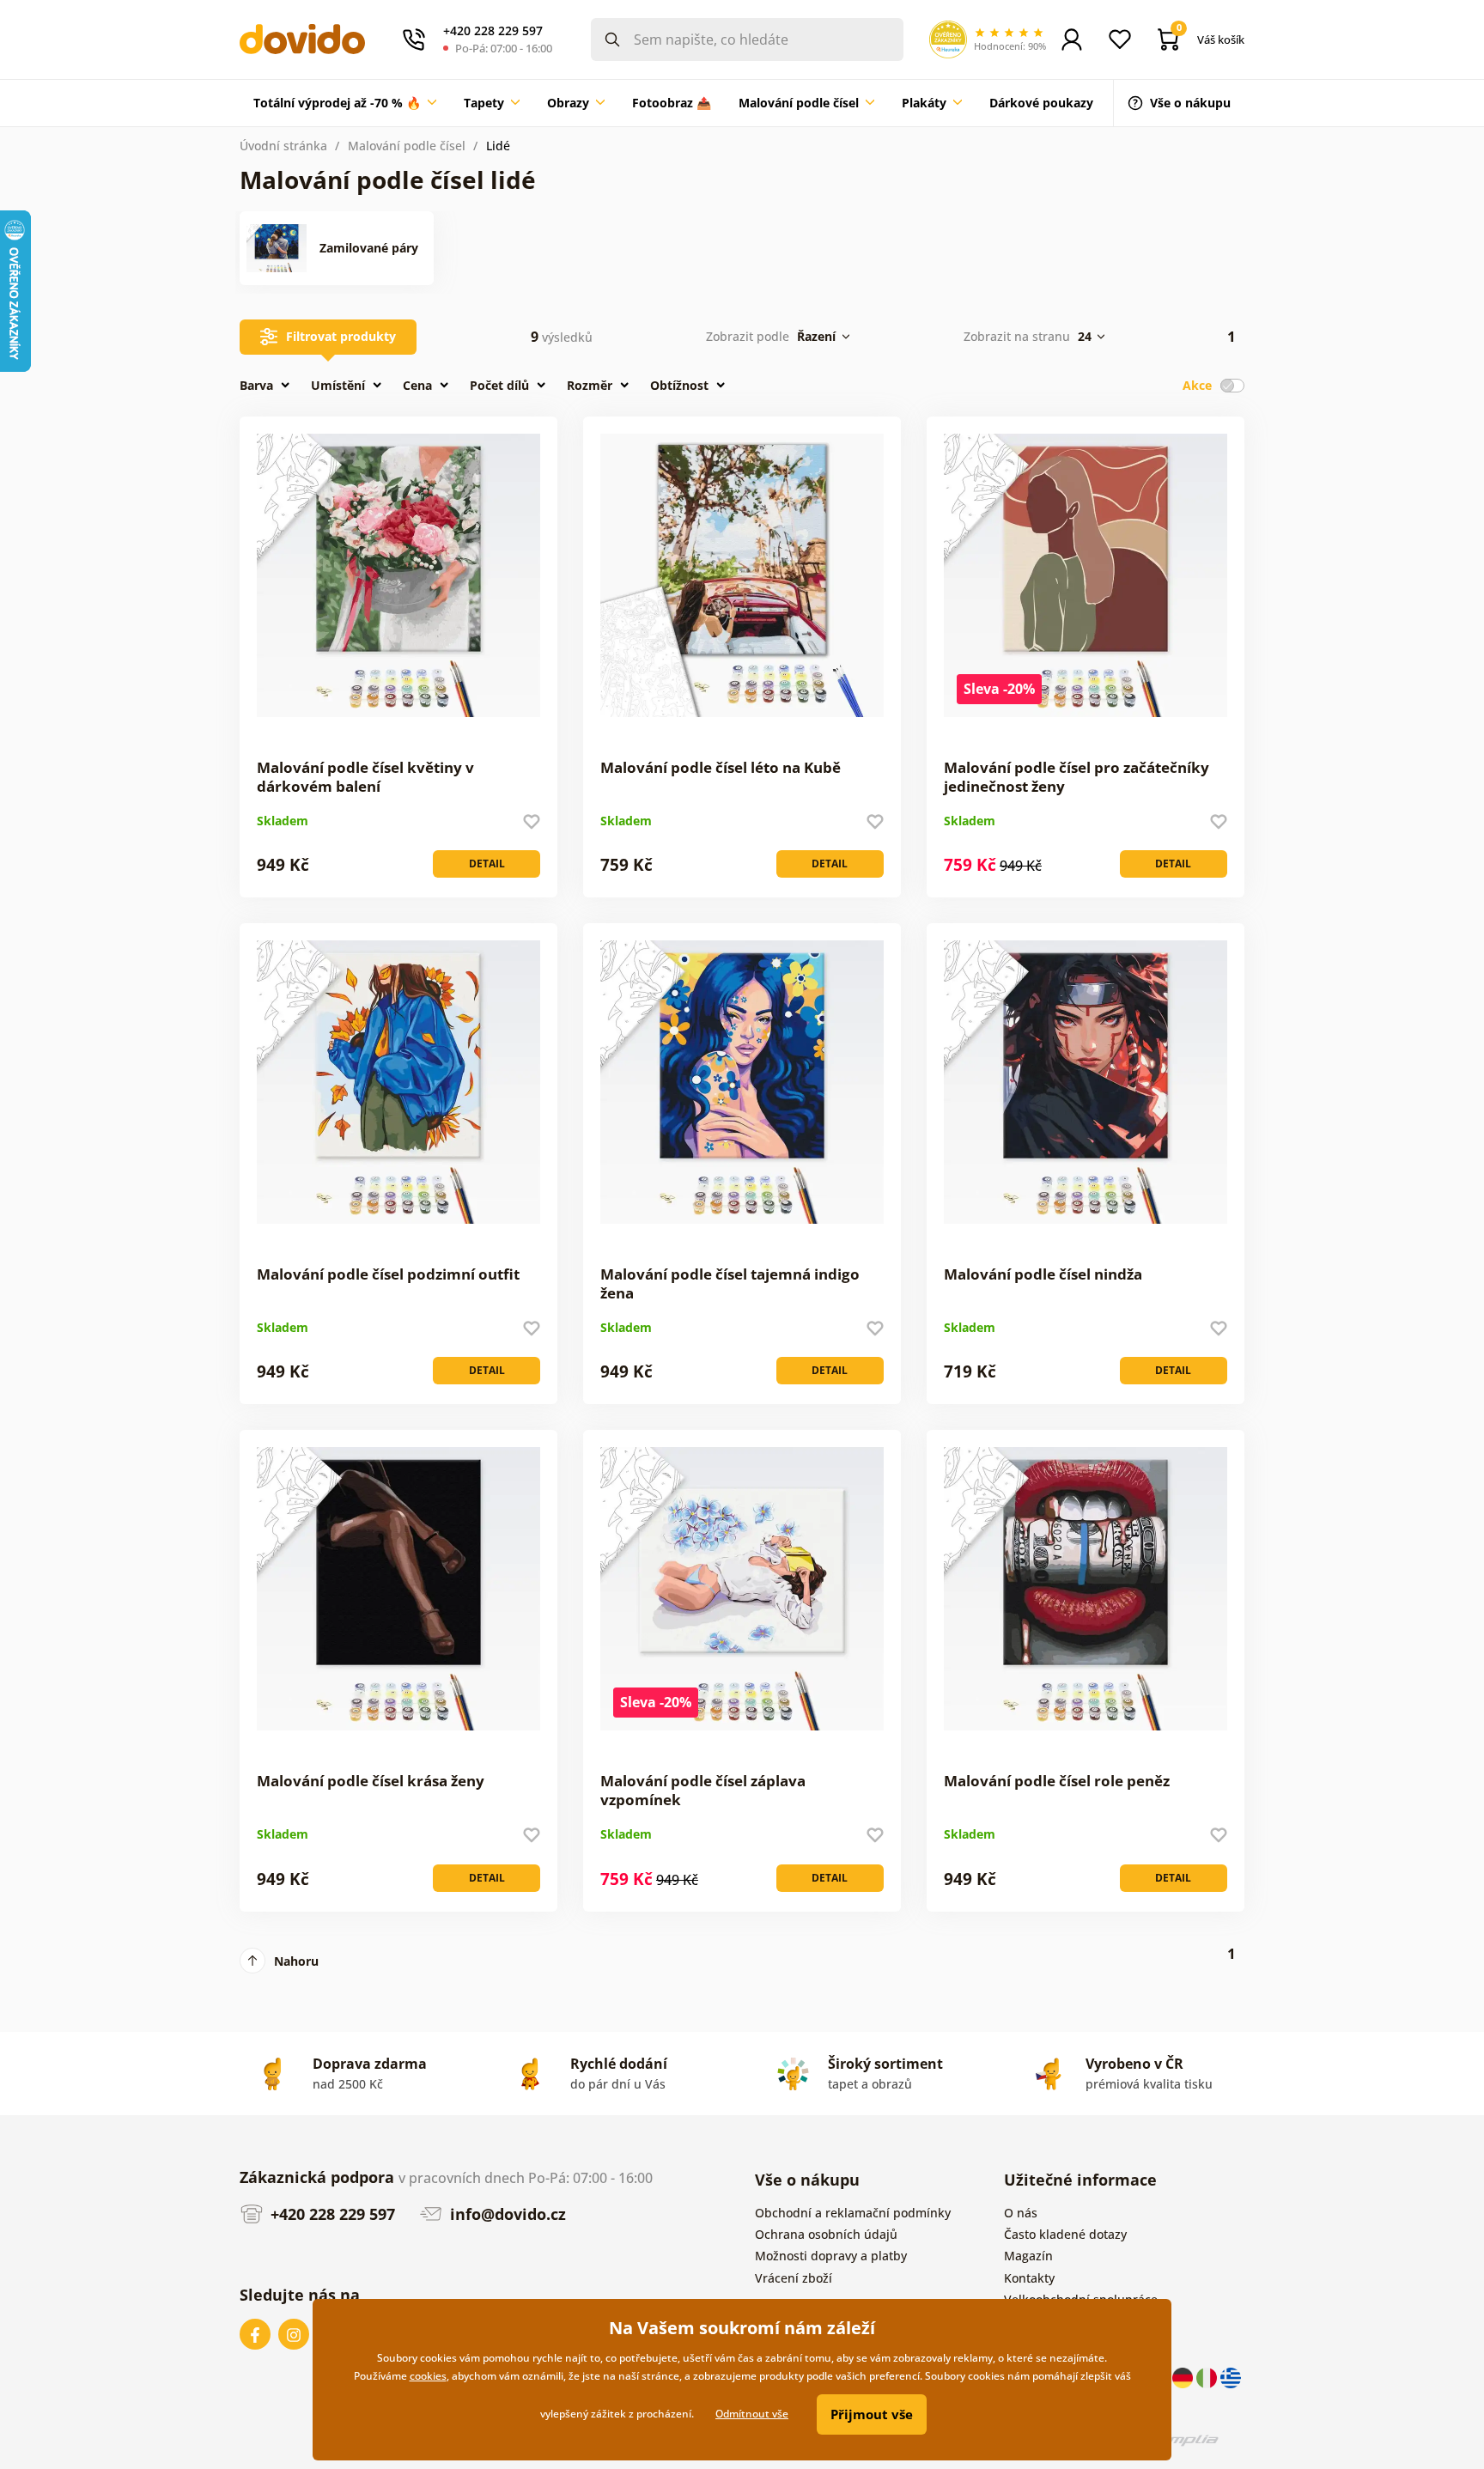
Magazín (1028, 2256)
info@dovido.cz (506, 2214)
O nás (1021, 2213)
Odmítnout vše (752, 2414)
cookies (428, 2376)
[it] (1208, 2377)
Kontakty (1029, 2278)
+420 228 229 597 (331, 2214)
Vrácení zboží (794, 2278)
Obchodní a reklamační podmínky (853, 2213)
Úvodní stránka (283, 146)
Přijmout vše (872, 2414)
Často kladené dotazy (1065, 2234)
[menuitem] (345, 103)
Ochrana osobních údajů (826, 2234)
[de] (1184, 2377)
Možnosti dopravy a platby (831, 2256)
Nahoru (296, 1961)
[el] (1231, 2377)
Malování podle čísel (407, 146)
